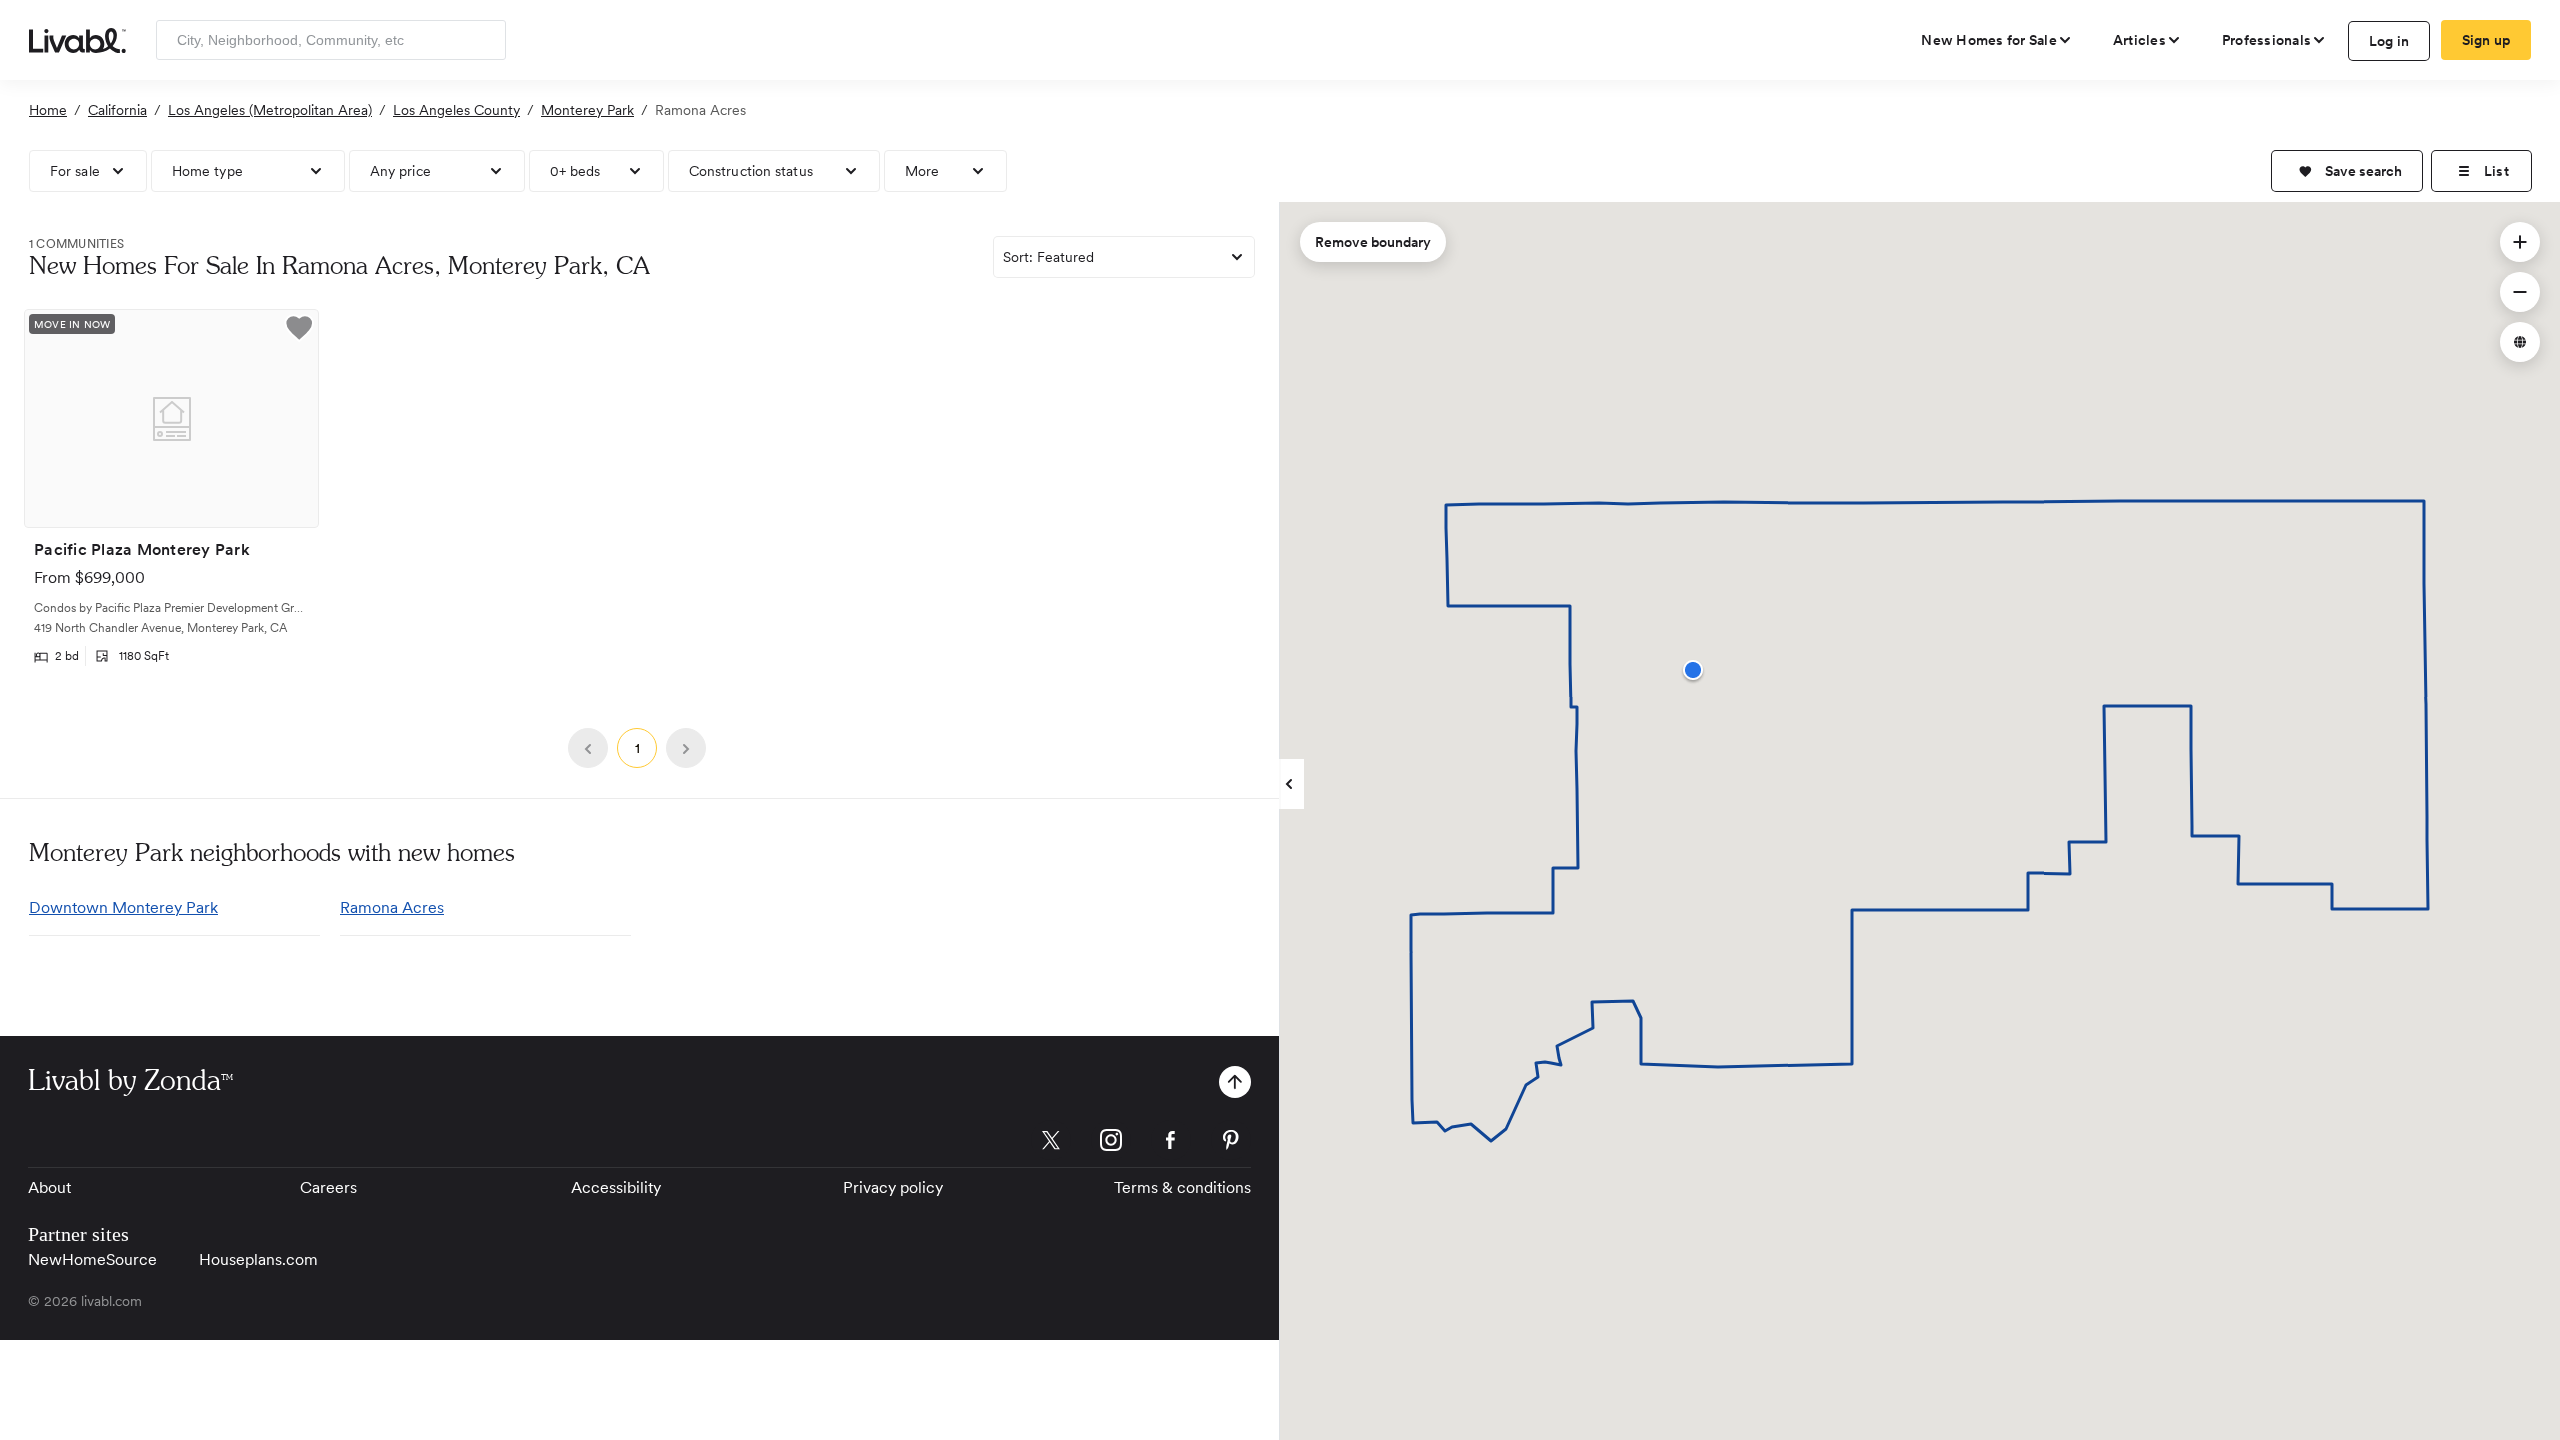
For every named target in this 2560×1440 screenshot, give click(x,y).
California (117, 110)
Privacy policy (893, 1187)
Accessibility (616, 1187)
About (49, 1187)
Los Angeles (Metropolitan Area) (270, 110)
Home (48, 110)
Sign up (2486, 40)
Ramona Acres (392, 907)
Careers (328, 1187)
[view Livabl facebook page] (1171, 1143)
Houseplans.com (258, 1259)
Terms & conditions (1182, 1187)
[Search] (483, 40)
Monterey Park (587, 110)
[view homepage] (77, 39)
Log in (2389, 41)
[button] (2347, 171)
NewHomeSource (92, 1259)
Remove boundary (1373, 242)
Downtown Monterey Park (123, 907)
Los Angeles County (456, 110)
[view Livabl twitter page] (1051, 1143)
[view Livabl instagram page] (1111, 1143)
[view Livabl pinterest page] (1231, 1143)
